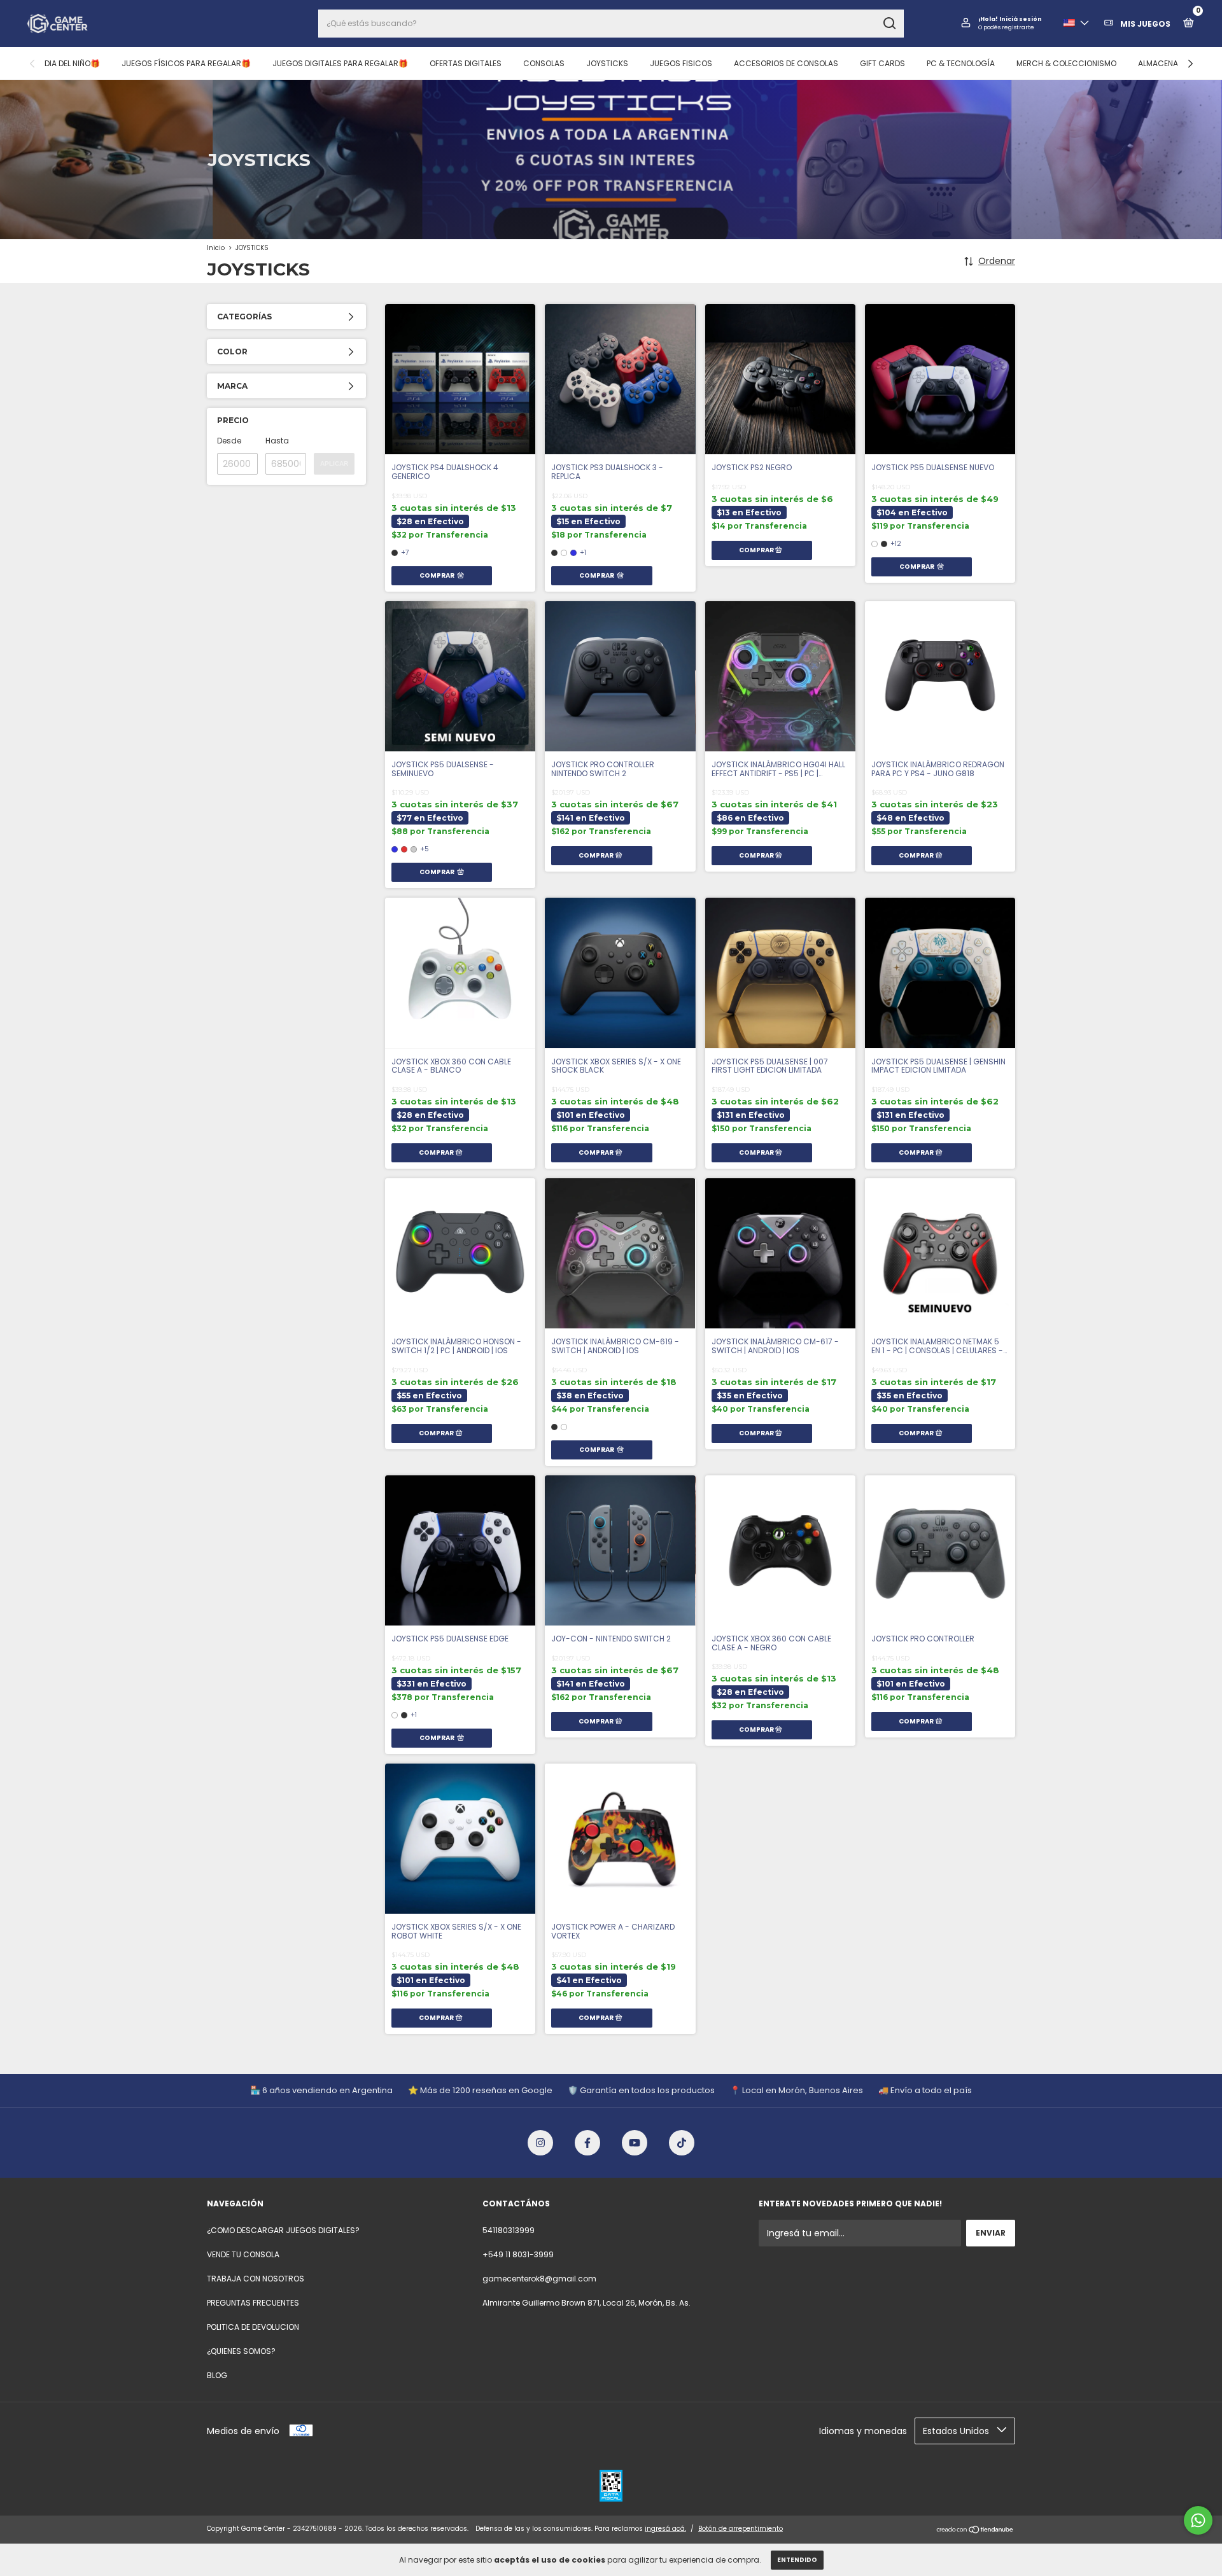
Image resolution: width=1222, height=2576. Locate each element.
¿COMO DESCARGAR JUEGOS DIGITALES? (283, 2230)
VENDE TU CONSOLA (243, 2254)
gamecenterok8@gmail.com (539, 2279)
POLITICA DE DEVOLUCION (253, 2327)
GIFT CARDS (882, 63)
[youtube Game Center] (635, 2143)
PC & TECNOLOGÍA (961, 63)
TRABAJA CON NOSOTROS (256, 2279)
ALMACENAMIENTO (1172, 63)
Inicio (216, 248)
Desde (229, 441)
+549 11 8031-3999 (518, 2254)
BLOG (217, 2375)
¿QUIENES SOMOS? (241, 2351)
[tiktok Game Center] (682, 2143)
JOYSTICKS (607, 63)
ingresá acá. (665, 2529)
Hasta (277, 441)
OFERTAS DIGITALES (466, 63)
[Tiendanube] (975, 2530)
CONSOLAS (544, 63)
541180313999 (509, 2230)
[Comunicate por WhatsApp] (1198, 2520)
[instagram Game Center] (540, 2143)
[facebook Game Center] (587, 2143)
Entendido (797, 2560)
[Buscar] (889, 24)
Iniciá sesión (1021, 19)
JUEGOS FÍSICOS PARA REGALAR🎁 (186, 63)
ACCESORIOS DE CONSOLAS (786, 63)
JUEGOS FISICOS (681, 63)
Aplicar (334, 463)
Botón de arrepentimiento (741, 2529)
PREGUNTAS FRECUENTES (253, 2303)
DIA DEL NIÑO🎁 (72, 63)
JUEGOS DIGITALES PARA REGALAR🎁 (340, 63)
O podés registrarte (1006, 27)
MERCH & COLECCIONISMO (1066, 63)
